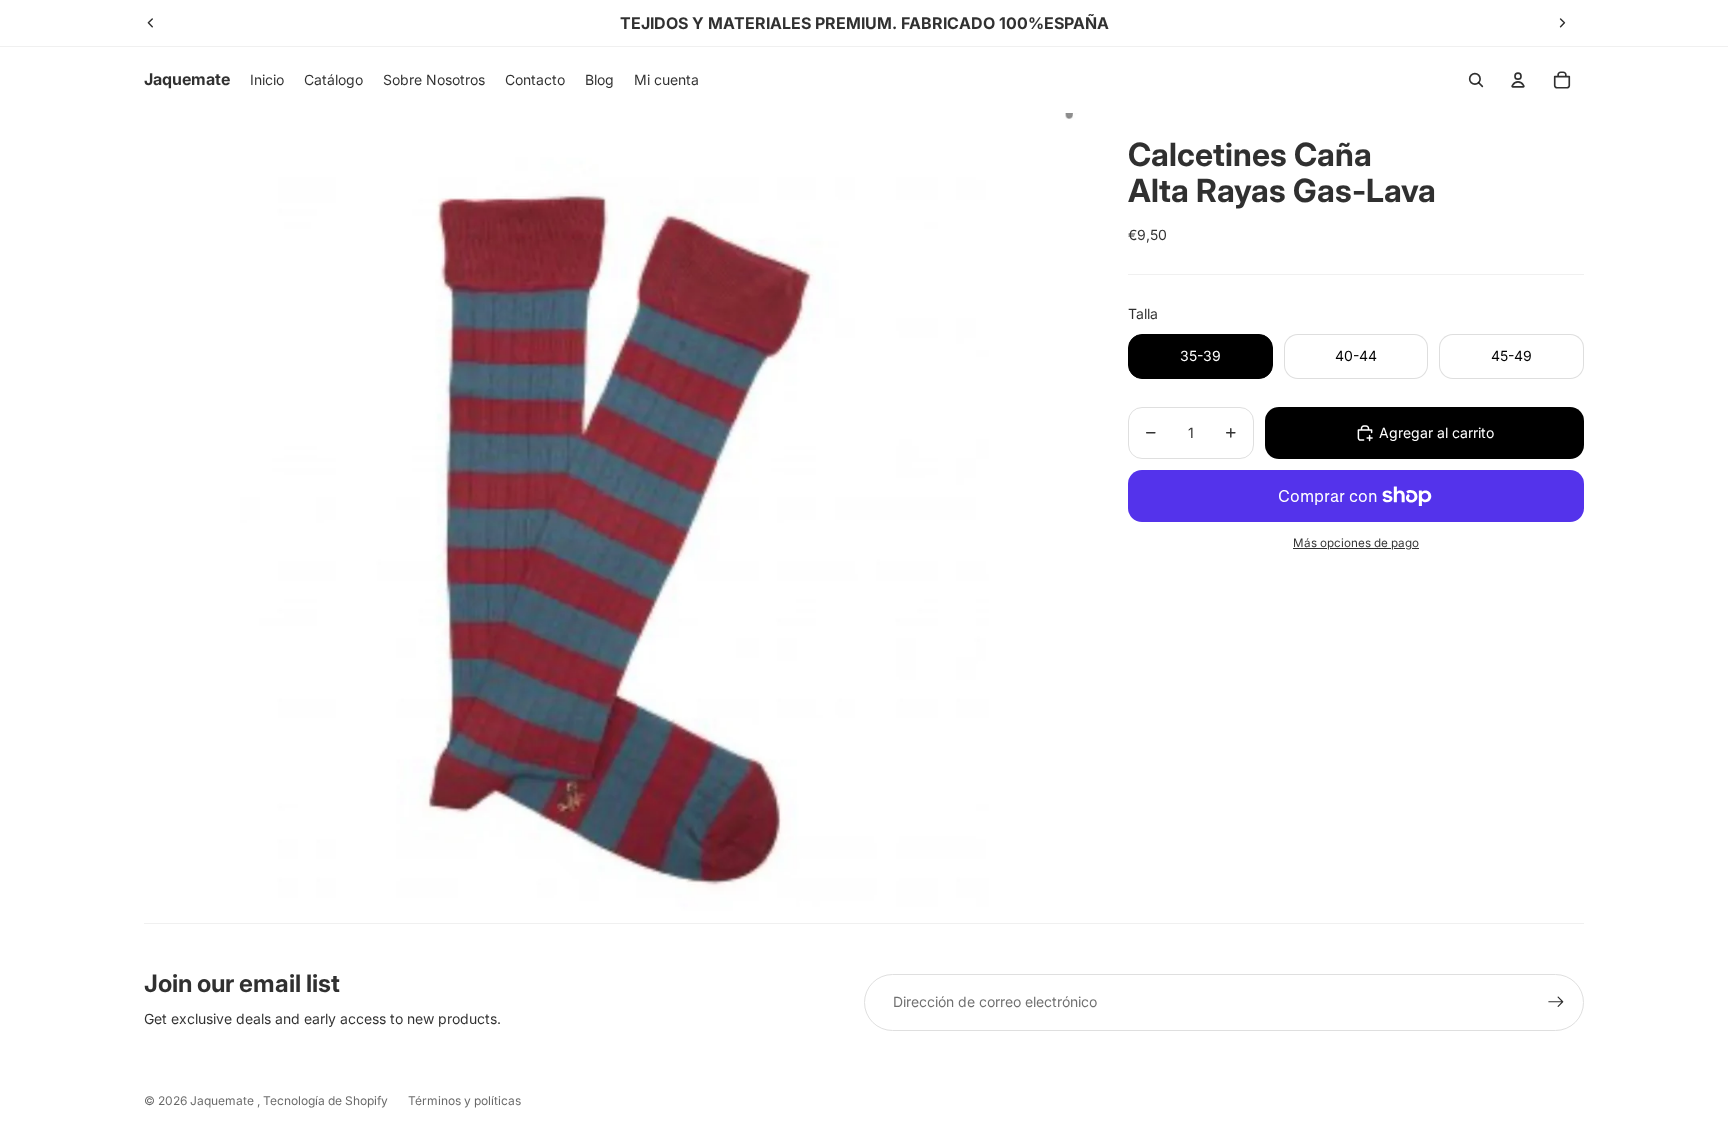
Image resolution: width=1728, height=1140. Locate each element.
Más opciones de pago (1356, 543)
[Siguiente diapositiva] (1562, 23)
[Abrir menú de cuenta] (1518, 80)
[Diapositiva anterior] (151, 23)
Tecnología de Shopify (325, 1100)
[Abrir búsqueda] (1476, 80)
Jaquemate (223, 1100)
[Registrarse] (1556, 1002)
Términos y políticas (464, 1100)
